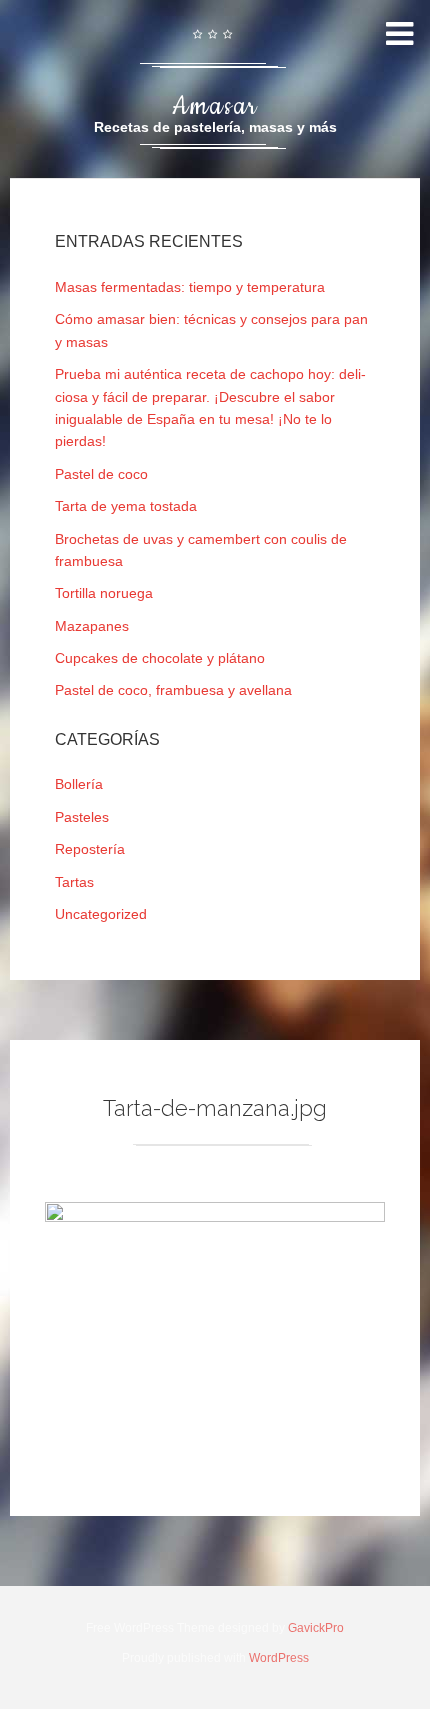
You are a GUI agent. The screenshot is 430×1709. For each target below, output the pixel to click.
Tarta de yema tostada (126, 506)
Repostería (90, 849)
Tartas (74, 882)
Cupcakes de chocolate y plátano (160, 658)
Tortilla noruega (104, 593)
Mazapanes (92, 626)
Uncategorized (101, 914)
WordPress (279, 1658)
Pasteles (82, 817)
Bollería (79, 784)
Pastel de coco (101, 474)
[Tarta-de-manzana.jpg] (215, 1216)
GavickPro (316, 1628)
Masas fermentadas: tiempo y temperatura (190, 287)
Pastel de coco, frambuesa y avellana (173, 690)
